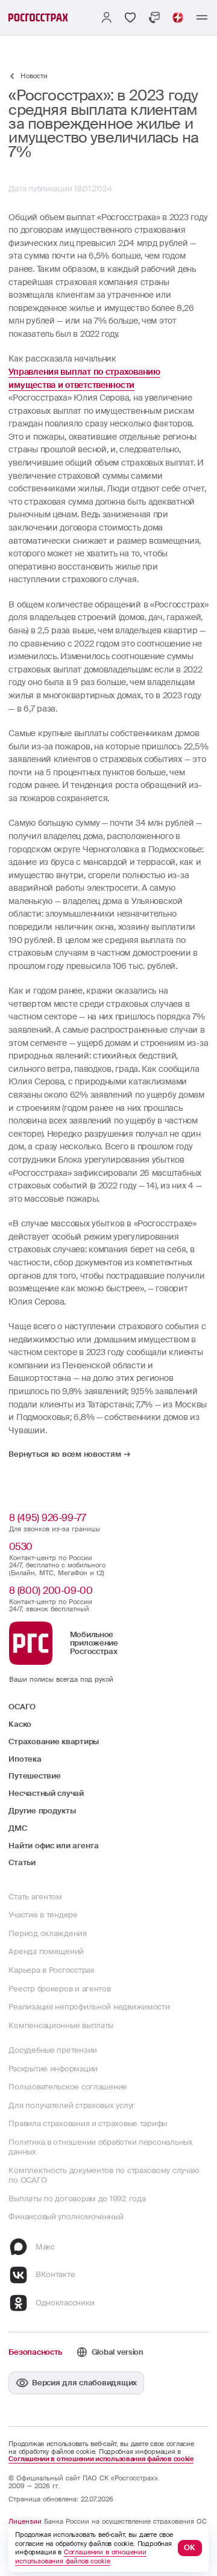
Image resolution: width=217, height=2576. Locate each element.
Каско (20, 1724)
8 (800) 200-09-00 (51, 1591)
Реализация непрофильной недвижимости (89, 2007)
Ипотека (25, 1759)
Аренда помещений (46, 1952)
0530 (21, 1547)
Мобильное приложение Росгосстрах (94, 1643)
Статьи (22, 1863)
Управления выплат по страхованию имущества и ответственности (84, 378)
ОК (190, 2548)
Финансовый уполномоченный (66, 2217)
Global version (118, 2352)
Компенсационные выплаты (61, 2026)
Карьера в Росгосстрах (51, 1970)
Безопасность (35, 2352)
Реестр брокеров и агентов (59, 1989)
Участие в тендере (43, 1915)
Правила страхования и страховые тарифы (88, 2124)
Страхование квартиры (54, 1742)
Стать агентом (35, 1897)
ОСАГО (22, 1707)
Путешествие (34, 1776)
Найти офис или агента (53, 1846)
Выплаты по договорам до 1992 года (77, 2199)
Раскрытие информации (53, 2069)
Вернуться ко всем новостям (64, 1454)
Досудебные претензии (53, 2050)
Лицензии (25, 2521)
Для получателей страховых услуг (72, 2106)
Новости (34, 76)
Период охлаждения (47, 1934)
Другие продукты (42, 1811)
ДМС (17, 1828)
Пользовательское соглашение (68, 2087)
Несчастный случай (46, 1794)
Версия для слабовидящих (84, 2383)
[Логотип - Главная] (38, 17)
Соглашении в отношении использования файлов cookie (101, 2459)
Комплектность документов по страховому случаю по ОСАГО (104, 2175)
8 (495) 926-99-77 (47, 1518)
